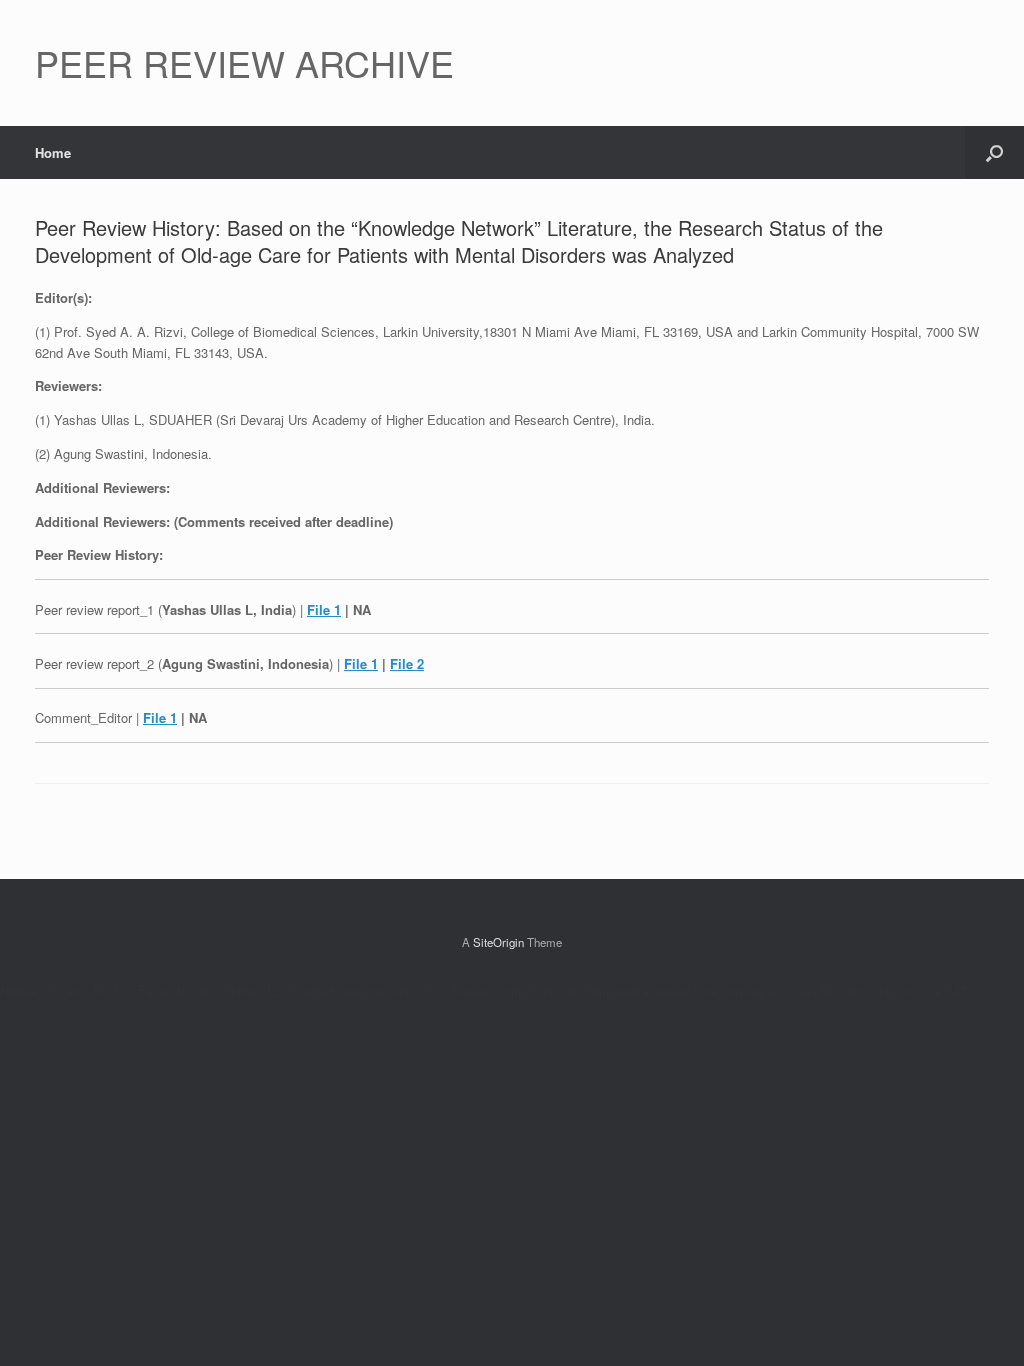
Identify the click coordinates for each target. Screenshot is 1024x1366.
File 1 (324, 609)
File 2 (407, 663)
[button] (994, 152)
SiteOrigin (498, 942)
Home (53, 152)
